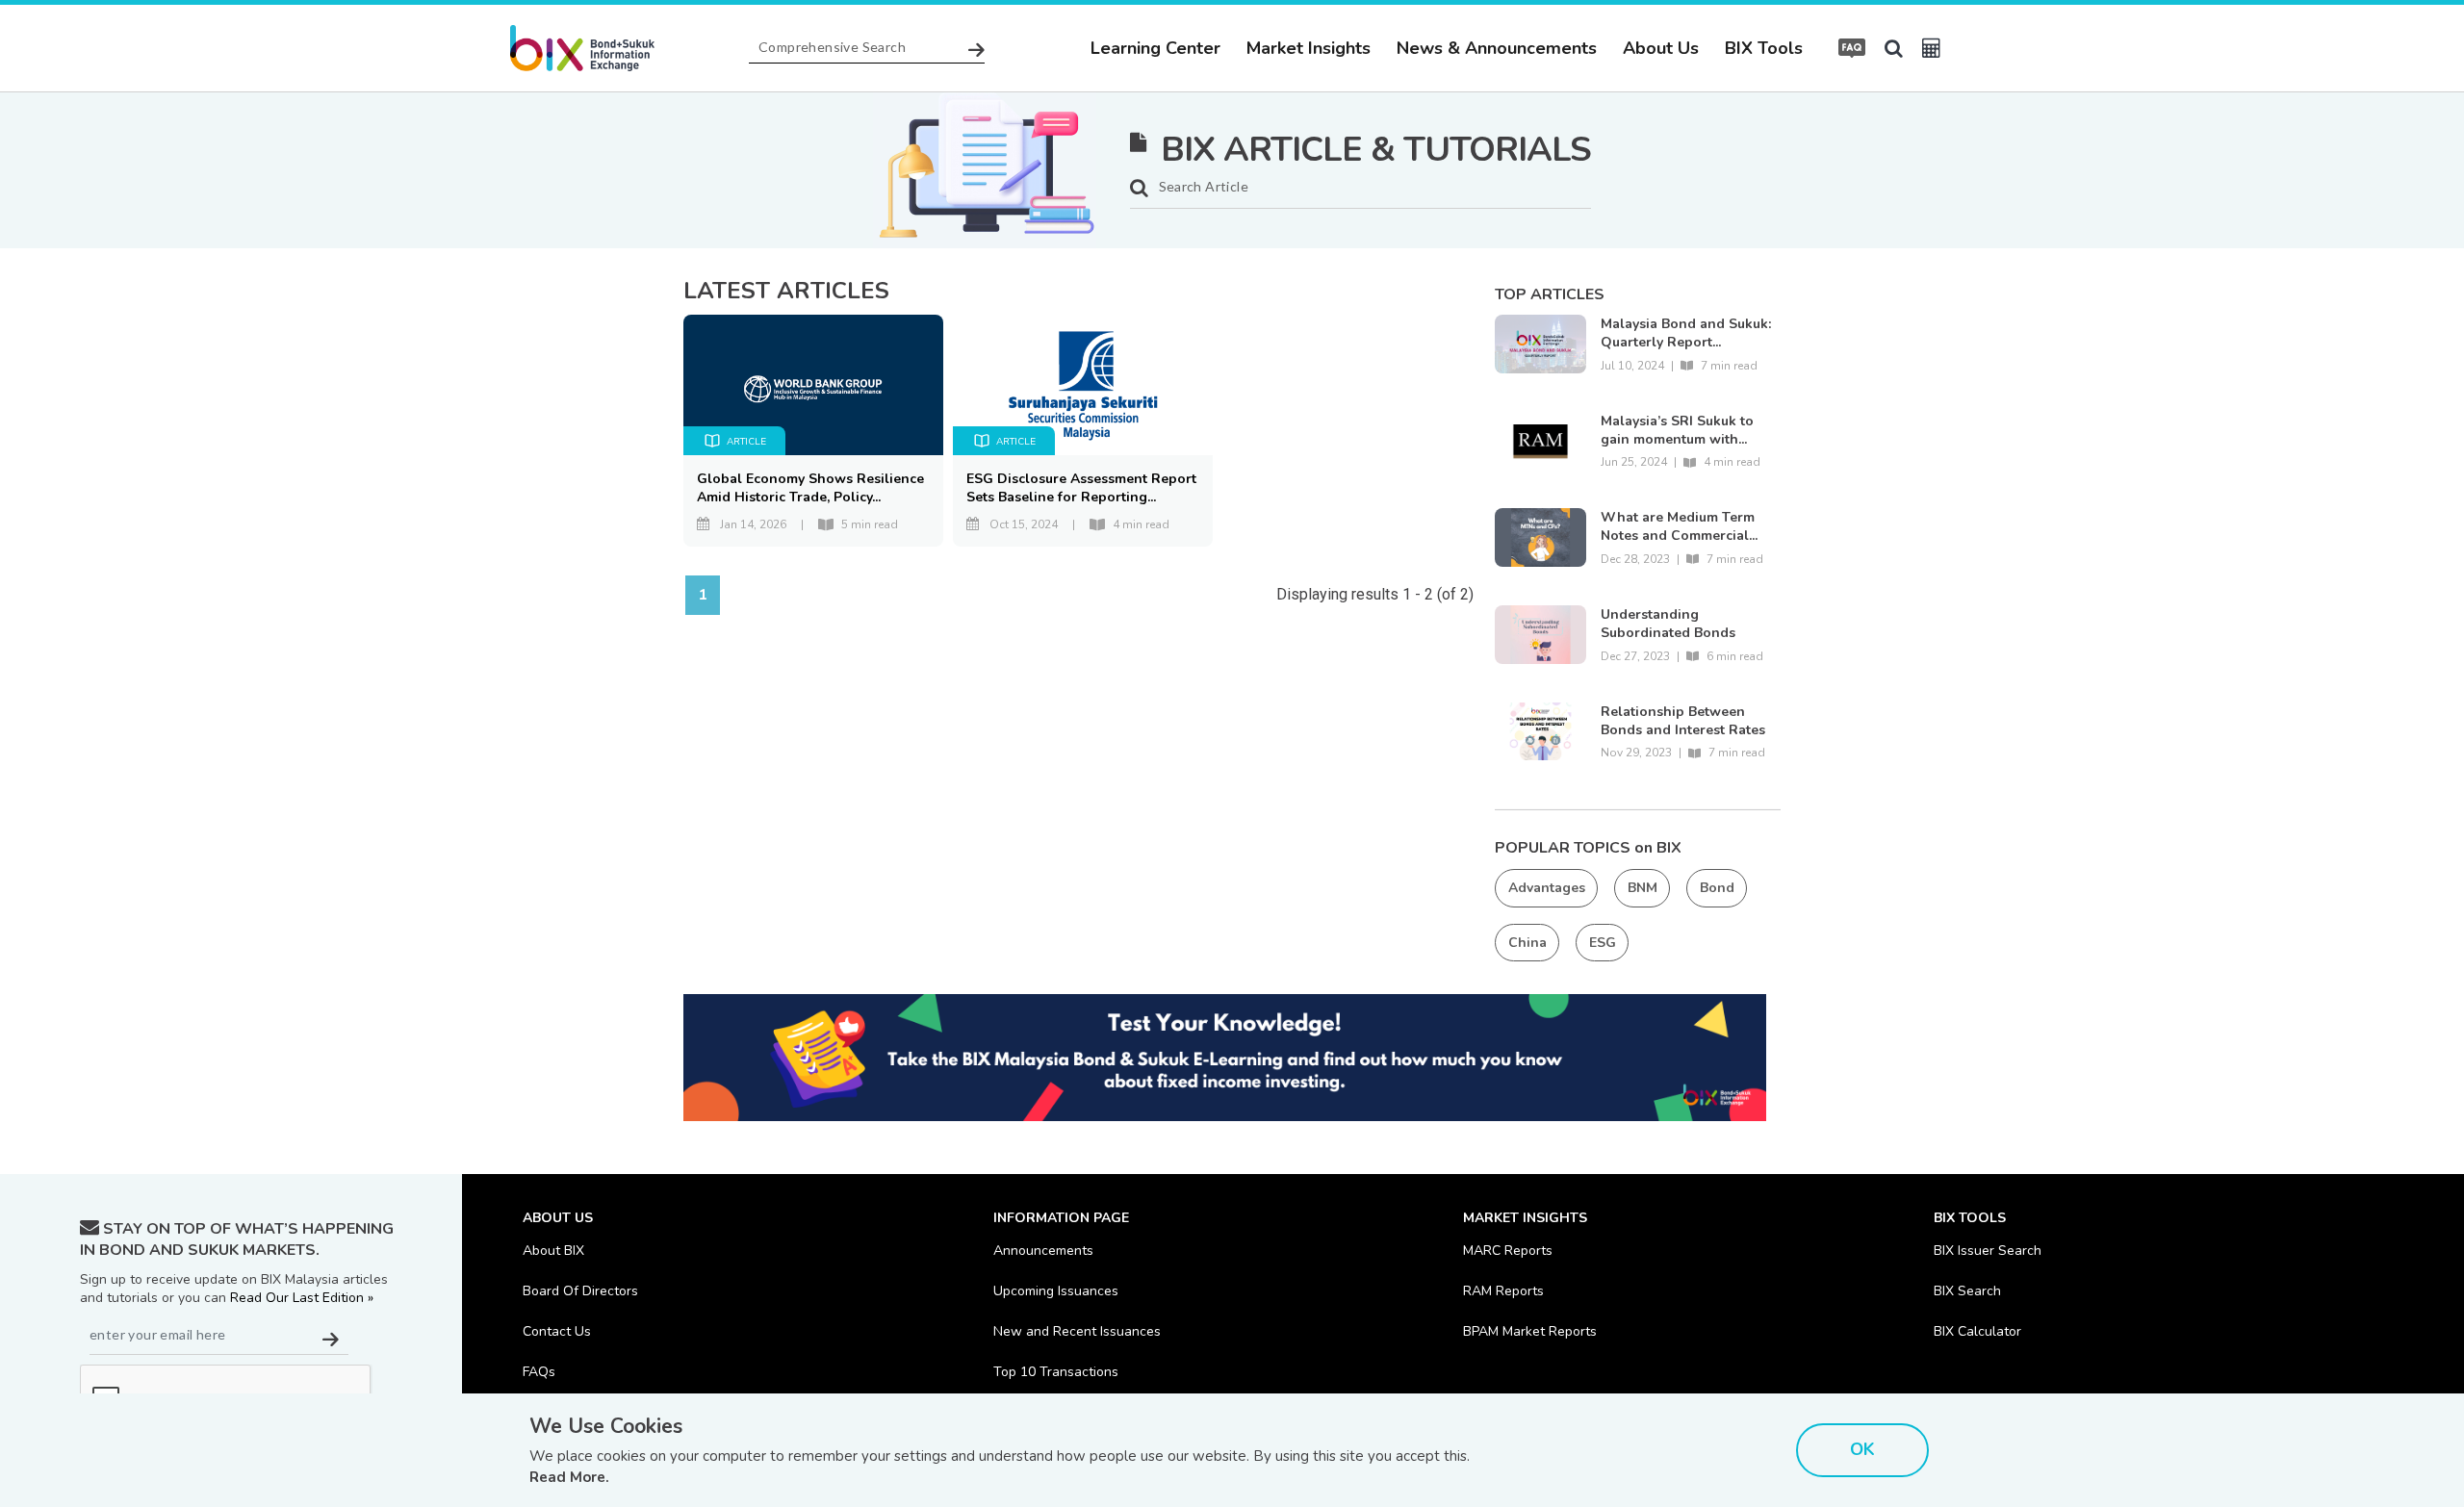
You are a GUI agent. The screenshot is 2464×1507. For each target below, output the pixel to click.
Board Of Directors (580, 1291)
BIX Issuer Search (1988, 1251)
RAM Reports (1503, 1291)
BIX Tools (1764, 48)
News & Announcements (1497, 48)
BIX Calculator (1977, 1331)
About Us (1661, 48)
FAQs (539, 1372)
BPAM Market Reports (1530, 1331)
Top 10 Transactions (1056, 1372)
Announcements (1043, 1251)
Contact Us (557, 1331)
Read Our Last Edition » (302, 1298)
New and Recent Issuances (1077, 1331)
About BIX (553, 1251)
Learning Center (1155, 48)
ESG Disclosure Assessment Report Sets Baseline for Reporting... (1081, 488)
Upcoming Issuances (1056, 1291)
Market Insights (1309, 48)
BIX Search (1967, 1291)
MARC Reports (1508, 1251)
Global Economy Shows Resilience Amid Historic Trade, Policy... (810, 488)
